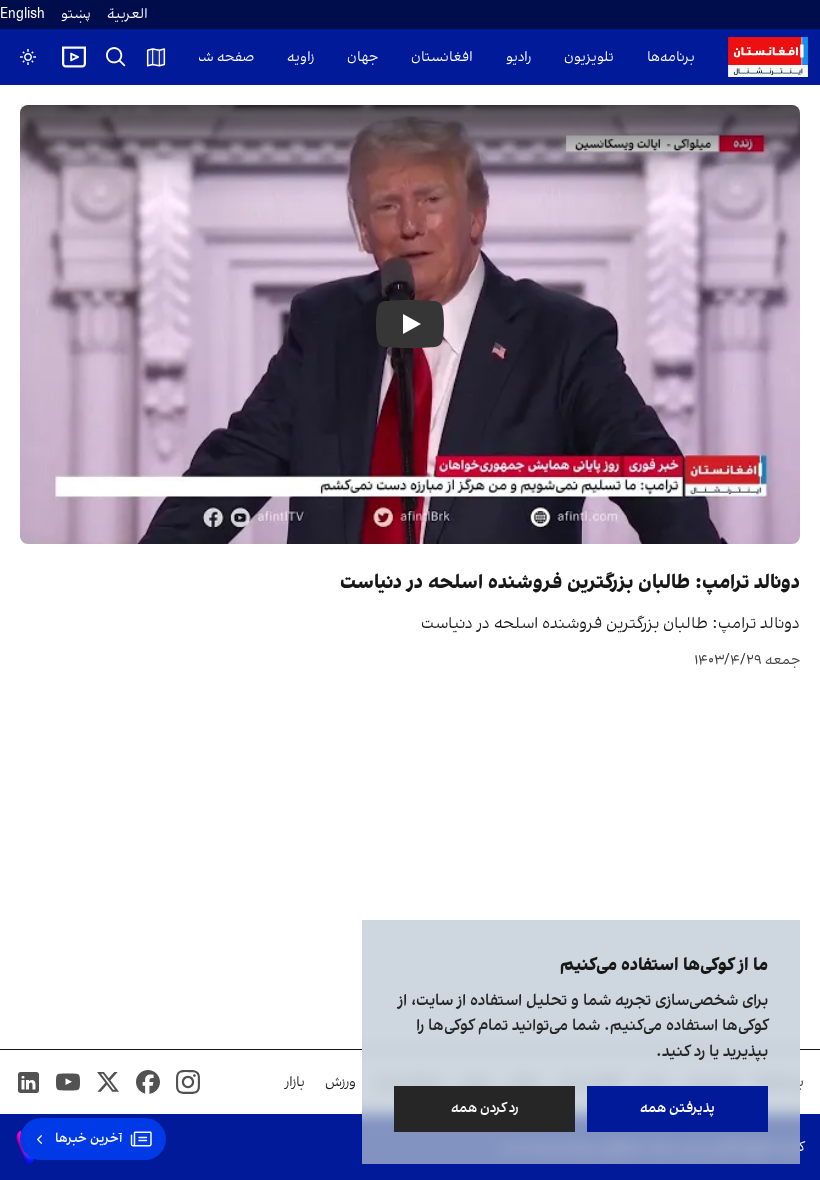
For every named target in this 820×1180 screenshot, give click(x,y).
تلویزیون (589, 57)
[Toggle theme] (28, 57)
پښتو (76, 14)
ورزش (340, 1082)
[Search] (116, 57)
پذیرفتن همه (677, 1108)
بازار (295, 1082)
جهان (362, 57)
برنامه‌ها (671, 57)
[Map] (156, 57)
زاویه (300, 57)
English (22, 14)
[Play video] (74, 57)
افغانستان (442, 57)
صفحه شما (221, 57)
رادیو (518, 57)
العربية (127, 14)
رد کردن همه (485, 1108)
